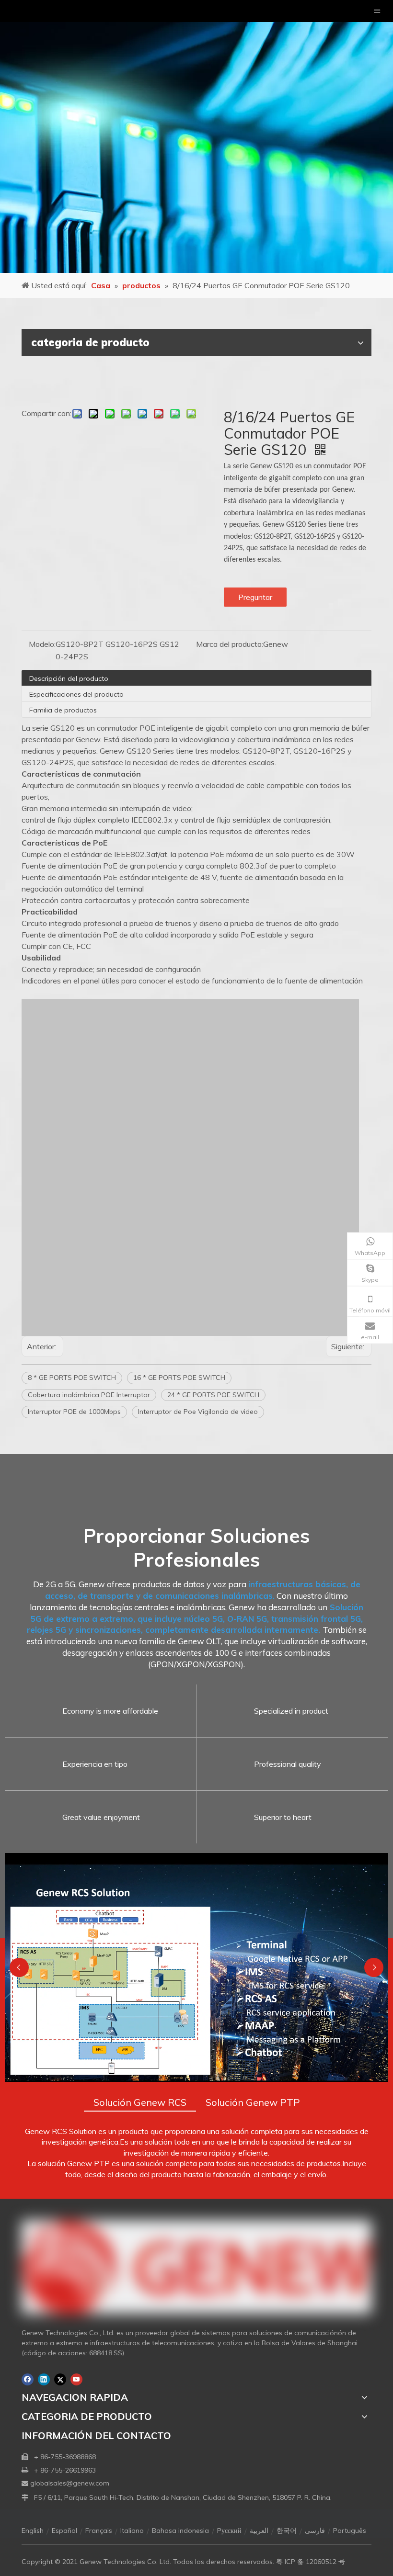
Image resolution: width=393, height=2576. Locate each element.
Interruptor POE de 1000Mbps (74, 1412)
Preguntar (255, 597)
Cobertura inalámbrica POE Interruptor (89, 1395)
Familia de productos (63, 710)
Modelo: (42, 644)
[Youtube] (76, 2379)
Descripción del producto (69, 678)
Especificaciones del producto (76, 694)
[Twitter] (60, 2379)
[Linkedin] (44, 2379)
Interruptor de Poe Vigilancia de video (198, 1412)
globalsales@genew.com (70, 2483)
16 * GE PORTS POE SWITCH (179, 1378)
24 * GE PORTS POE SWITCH (213, 1395)
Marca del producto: (230, 644)
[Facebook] (28, 2379)
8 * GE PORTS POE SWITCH (72, 1378)
